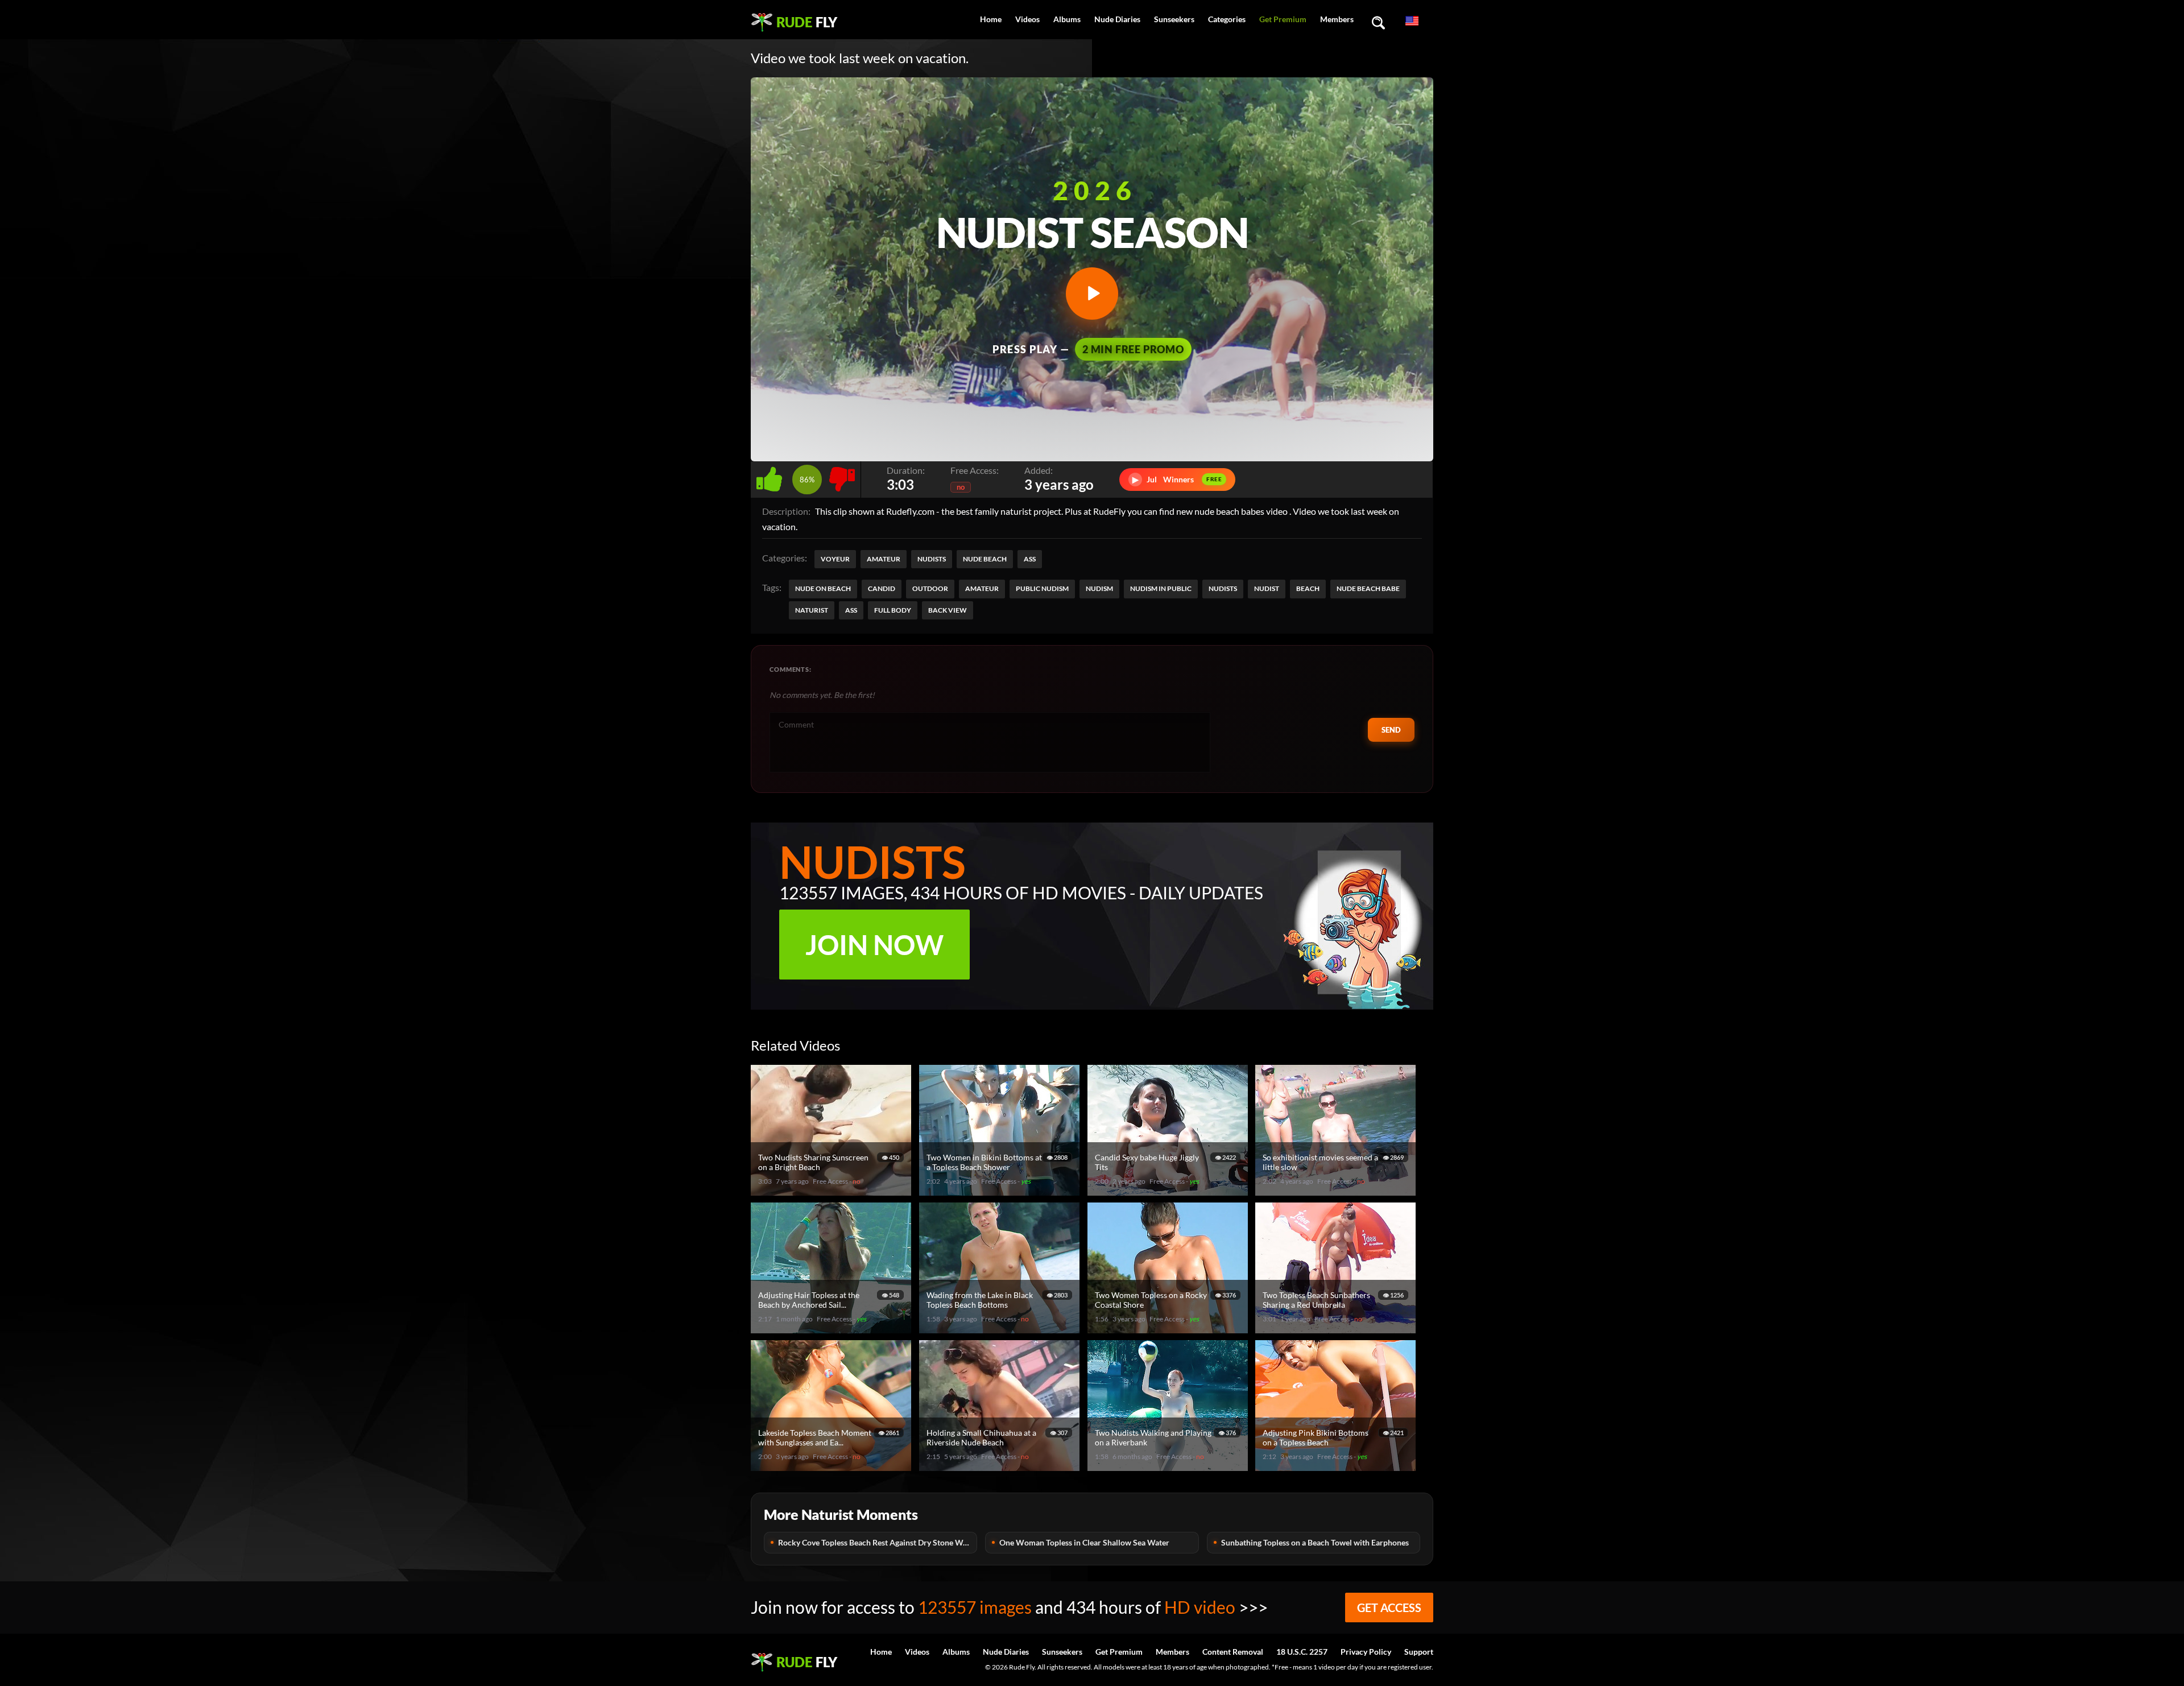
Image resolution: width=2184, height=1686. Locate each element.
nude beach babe (1368, 588)
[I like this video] (772, 476)
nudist (1267, 588)
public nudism (1042, 588)
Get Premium (1283, 19)
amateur (982, 588)
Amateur (884, 559)
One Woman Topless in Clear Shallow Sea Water (1084, 1542)
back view (948, 610)
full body (893, 610)
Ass (1030, 559)
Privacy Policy (1366, 1652)
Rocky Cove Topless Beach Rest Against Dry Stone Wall (875, 1542)
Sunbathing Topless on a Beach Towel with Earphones (1315, 1542)
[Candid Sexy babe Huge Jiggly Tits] (1169, 1191)
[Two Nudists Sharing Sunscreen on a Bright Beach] (833, 1191)
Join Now (874, 945)
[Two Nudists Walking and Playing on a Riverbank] (1169, 1466)
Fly (807, 22)
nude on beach (823, 588)
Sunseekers (1174, 19)
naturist (812, 610)
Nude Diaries (1117, 19)
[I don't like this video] (842, 476)
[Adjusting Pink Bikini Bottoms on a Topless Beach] (1337, 1466)
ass (851, 610)
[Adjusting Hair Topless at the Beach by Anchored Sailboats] (833, 1328)
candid (882, 588)
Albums (1067, 19)
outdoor (930, 588)
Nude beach (985, 559)
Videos (1027, 19)
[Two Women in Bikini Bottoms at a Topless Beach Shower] (1001, 1191)
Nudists (932, 559)
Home (991, 19)
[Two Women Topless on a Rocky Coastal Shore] (1169, 1328)
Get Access (1389, 1608)
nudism (1099, 588)
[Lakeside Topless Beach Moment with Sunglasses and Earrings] (833, 1466)
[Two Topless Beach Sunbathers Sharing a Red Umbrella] (1337, 1328)
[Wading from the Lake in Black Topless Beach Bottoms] (1001, 1328)
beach (1308, 588)
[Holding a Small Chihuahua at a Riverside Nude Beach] (1001, 1466)
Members (1337, 19)
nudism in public (1161, 588)
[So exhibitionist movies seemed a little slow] (1337, 1191)
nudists (1223, 588)
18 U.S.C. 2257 (1302, 1652)
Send (1391, 730)
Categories (1227, 19)
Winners (1177, 479)
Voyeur (835, 559)
